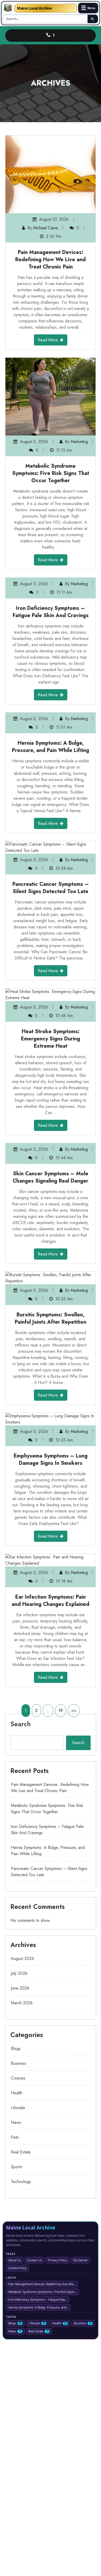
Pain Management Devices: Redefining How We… (42, 2284)
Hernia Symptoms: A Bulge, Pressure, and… (38, 2307)
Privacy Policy (57, 2260)
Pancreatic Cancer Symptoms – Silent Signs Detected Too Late (51, 888)
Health (17, 2093)
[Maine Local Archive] (8, 8)
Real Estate (21, 2152)
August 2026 (22, 1959)
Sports (16, 2167)
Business (19, 2063)
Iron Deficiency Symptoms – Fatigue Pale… (38, 2300)
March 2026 (22, 2003)
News (16, 2122)
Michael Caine (46, 228)
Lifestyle (18, 2108)
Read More (48, 340)
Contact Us (34, 2260)
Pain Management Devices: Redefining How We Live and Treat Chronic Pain (51, 260)
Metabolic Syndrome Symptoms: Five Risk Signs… (42, 2292)
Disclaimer (80, 2260)
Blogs (16, 2049)
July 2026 (19, 1973)
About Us (15, 2260)
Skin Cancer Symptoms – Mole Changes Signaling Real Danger (51, 1177)
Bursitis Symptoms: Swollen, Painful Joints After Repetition (51, 1318)
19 (61, 1711)
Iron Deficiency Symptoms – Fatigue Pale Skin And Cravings (51, 612)
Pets (15, 2137)
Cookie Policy (17, 2268)
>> (74, 1711)
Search (21, 1724)
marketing (79, 442)
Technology (21, 2182)
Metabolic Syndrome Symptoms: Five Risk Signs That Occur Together (51, 473)
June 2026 (20, 1988)
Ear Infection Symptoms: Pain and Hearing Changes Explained (51, 1601)
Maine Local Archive (34, 8)
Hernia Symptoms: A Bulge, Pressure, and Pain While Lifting (51, 747)
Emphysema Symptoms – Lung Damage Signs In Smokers (51, 1459)
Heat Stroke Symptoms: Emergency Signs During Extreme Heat (51, 1039)
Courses (18, 2078)
